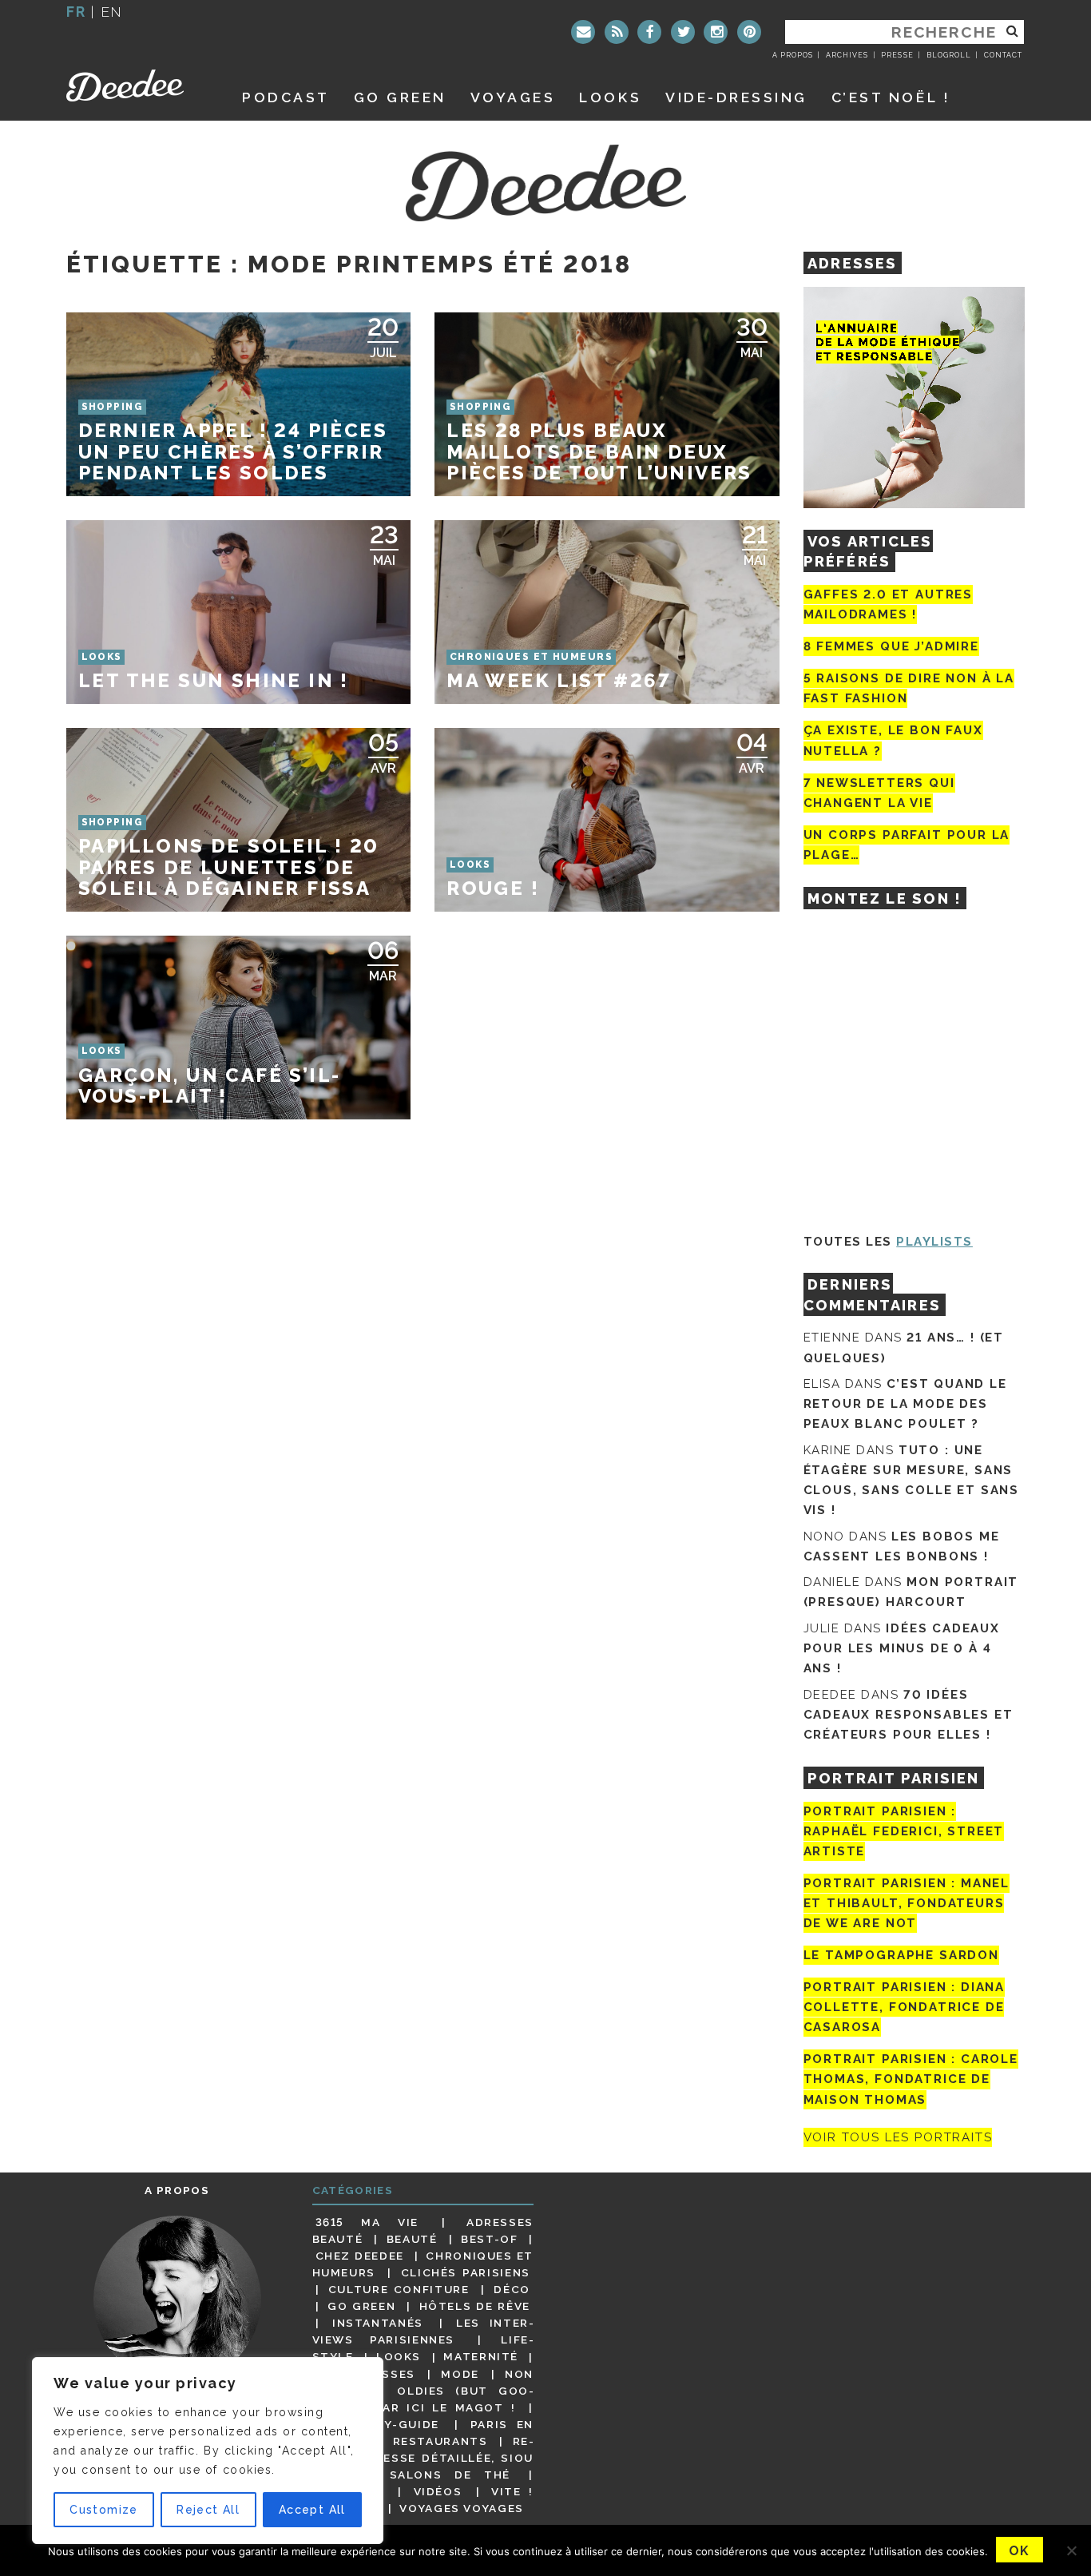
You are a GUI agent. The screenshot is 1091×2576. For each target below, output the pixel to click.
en (112, 12)
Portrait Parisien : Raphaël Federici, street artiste (904, 1831)
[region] (208, 2451)
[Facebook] (649, 32)
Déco (512, 2289)
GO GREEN (400, 97)
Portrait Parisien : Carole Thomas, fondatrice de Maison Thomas (911, 2079)
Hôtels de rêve (475, 2306)
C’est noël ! (891, 97)
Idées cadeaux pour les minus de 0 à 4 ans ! (902, 1648)
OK (1020, 2551)
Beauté (412, 2239)
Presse (897, 55)
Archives (847, 55)
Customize (104, 2510)
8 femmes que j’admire (891, 646)
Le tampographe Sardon (901, 1955)
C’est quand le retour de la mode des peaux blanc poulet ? (905, 1404)
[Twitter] (683, 32)
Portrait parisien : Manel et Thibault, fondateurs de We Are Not (907, 1903)
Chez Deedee (360, 2256)
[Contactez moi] (583, 32)
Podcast (286, 97)
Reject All (208, 2510)
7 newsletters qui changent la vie (879, 793)
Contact (1003, 55)
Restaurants (440, 2441)
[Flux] (617, 32)
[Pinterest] (749, 32)
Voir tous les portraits (898, 2137)
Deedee (136, 85)
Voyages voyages (461, 2508)
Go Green (361, 2306)
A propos (793, 55)
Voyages (513, 97)
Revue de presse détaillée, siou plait (423, 2458)
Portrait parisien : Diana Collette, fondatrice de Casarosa (905, 2007)
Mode (460, 2374)
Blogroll (949, 55)
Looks (610, 97)
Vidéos (438, 2491)
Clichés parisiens (466, 2272)
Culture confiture (399, 2289)
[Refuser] (1071, 2550)
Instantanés (378, 2323)
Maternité (481, 2357)
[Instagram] (716, 32)
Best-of (489, 2239)
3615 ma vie (367, 2222)
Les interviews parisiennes (423, 2331)
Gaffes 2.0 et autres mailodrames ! (888, 604)
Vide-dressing (736, 97)
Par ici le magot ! (445, 2407)
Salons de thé (450, 2475)
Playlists (934, 1242)
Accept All (312, 2510)
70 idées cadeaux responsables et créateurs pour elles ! (909, 1715)
